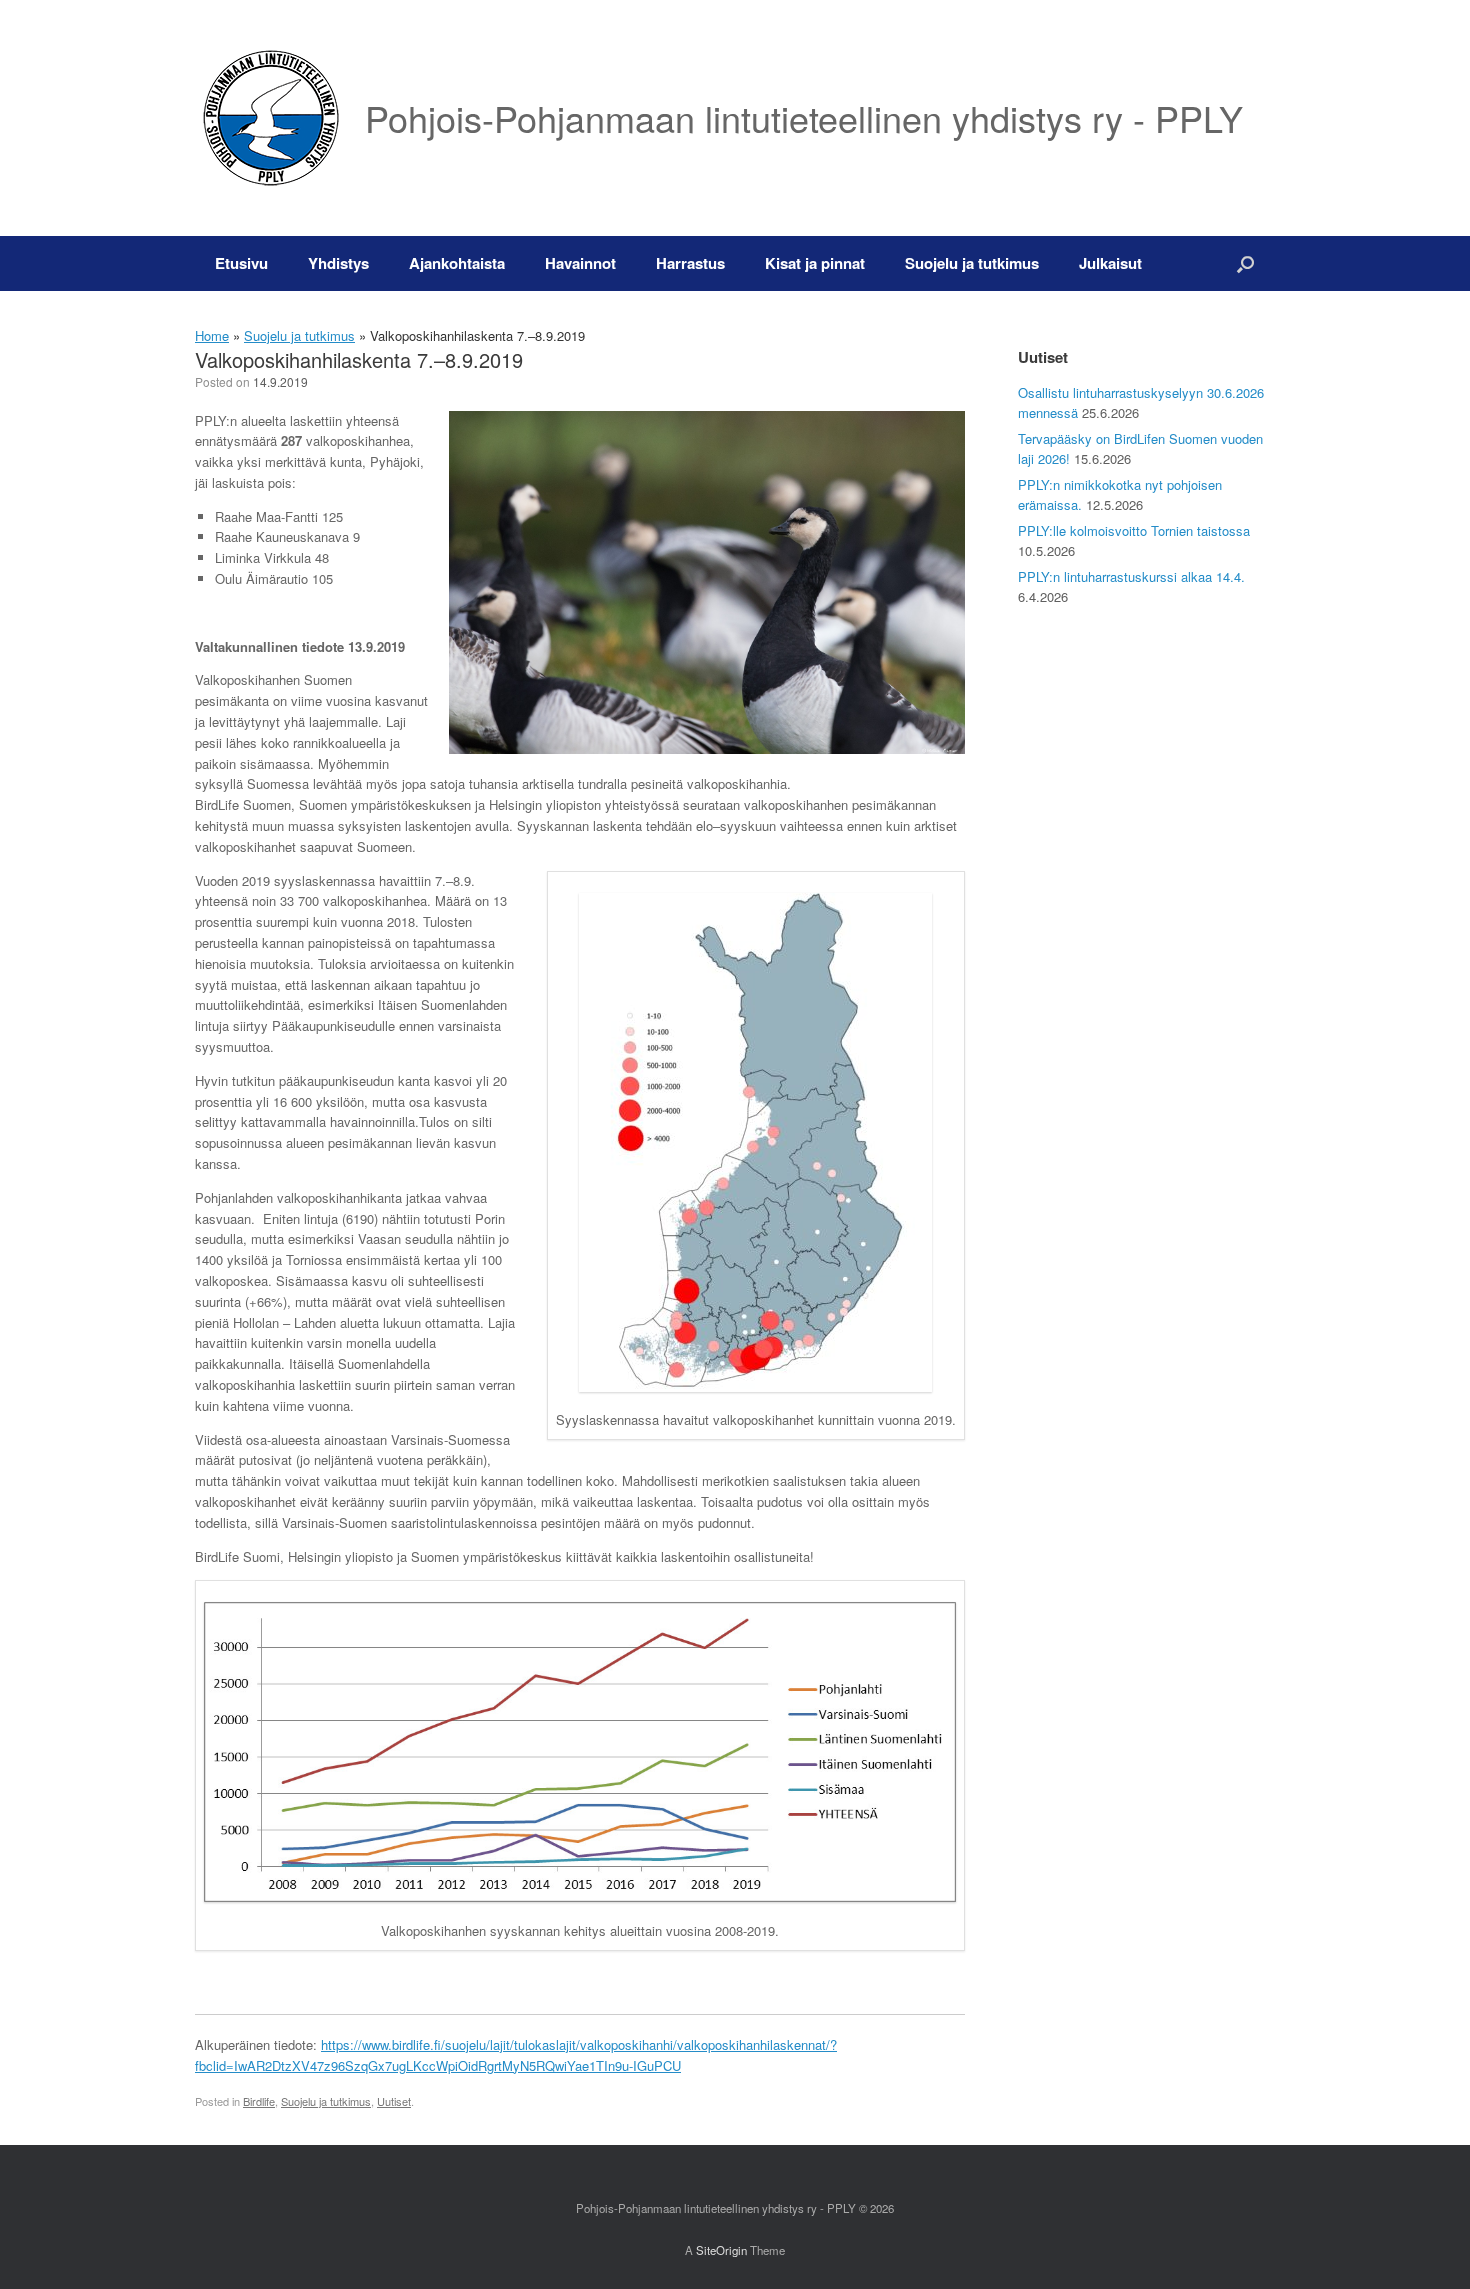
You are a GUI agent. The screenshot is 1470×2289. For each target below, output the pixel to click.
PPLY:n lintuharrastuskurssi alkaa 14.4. (1131, 576)
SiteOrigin (721, 2250)
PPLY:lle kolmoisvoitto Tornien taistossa (1134, 530)
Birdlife (259, 2101)
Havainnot (580, 263)
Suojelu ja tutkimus (972, 263)
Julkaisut (1110, 263)
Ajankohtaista (457, 263)
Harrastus (690, 263)
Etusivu (241, 263)
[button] (1245, 263)
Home (212, 335)
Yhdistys (338, 263)
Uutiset (394, 2101)
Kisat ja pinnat (815, 263)
